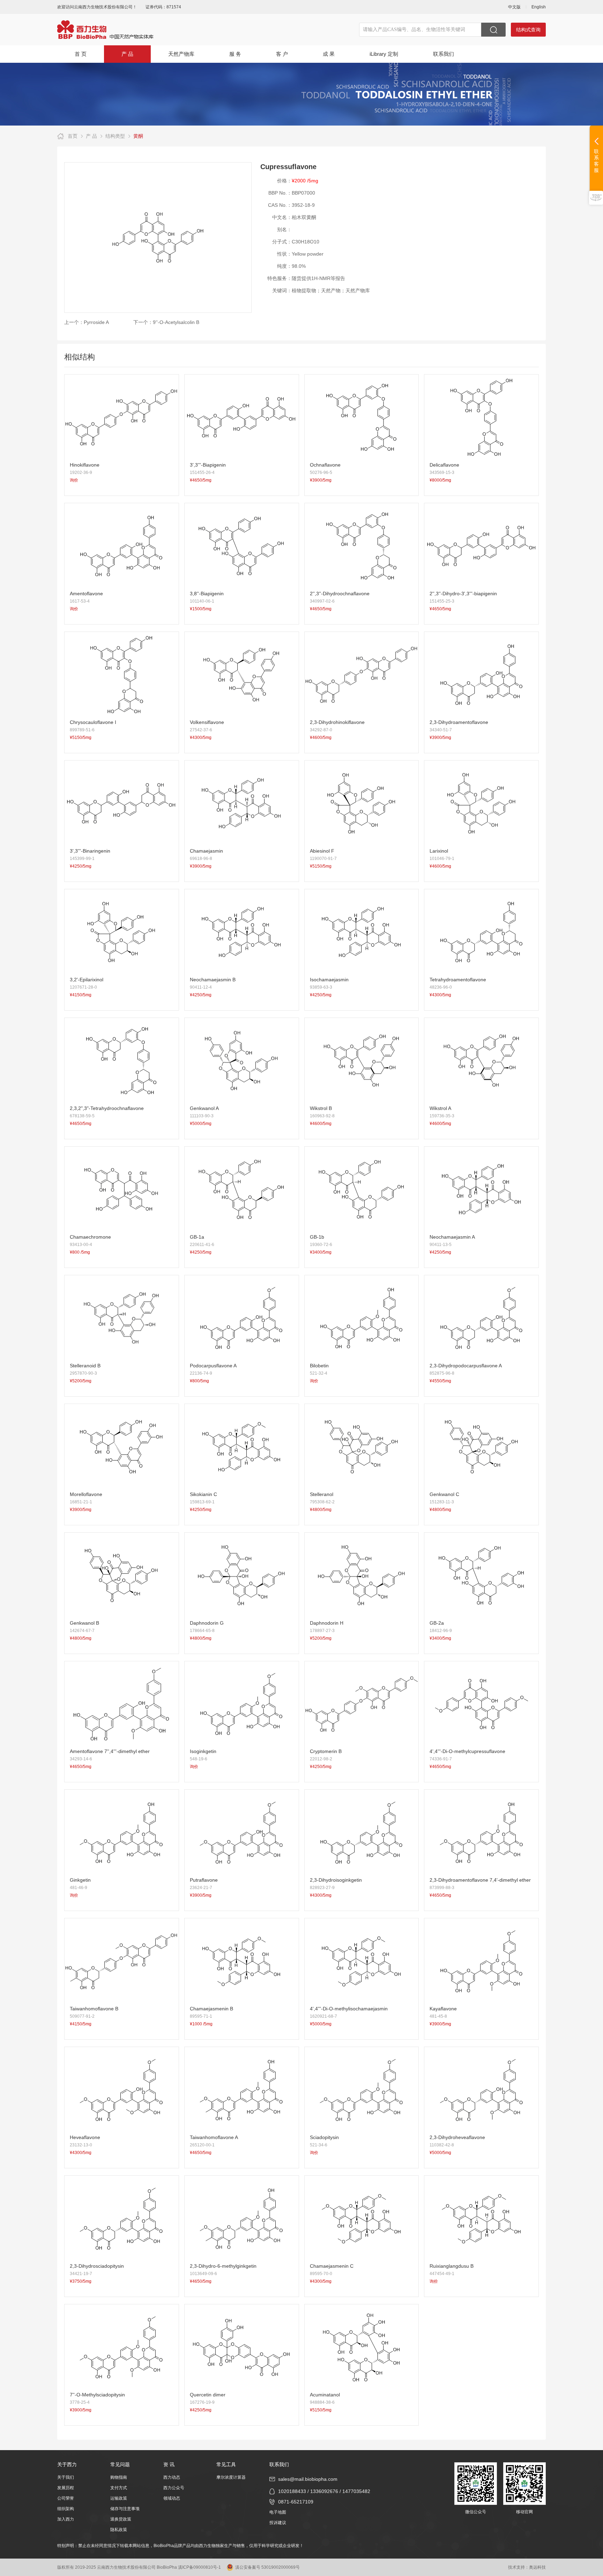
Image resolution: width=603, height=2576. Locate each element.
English (539, 7)
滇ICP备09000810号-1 (199, 2567)
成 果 (329, 54)
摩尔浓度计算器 (231, 2477)
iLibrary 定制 (384, 54)
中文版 (514, 7)
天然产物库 (181, 54)
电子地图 (278, 2512)
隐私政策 (119, 2530)
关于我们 (66, 2477)
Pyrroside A (96, 322)
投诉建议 (278, 2523)
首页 (73, 136)
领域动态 (172, 2498)
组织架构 (66, 2509)
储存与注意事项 (125, 2509)
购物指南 (119, 2477)
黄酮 (138, 136)
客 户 (282, 54)
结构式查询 (528, 30)
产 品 (127, 54)
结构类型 (115, 136)
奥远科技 (537, 2567)
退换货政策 (121, 2519)
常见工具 (226, 2464)
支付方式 (119, 2488)
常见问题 (120, 2464)
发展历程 (66, 2488)
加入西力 (66, 2519)
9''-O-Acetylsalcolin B (176, 322)
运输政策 (119, 2498)
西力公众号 (174, 2488)
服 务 (235, 54)
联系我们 (444, 54)
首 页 (81, 54)
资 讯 (169, 2464)
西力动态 (172, 2477)
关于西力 (67, 2464)
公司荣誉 (66, 2498)
